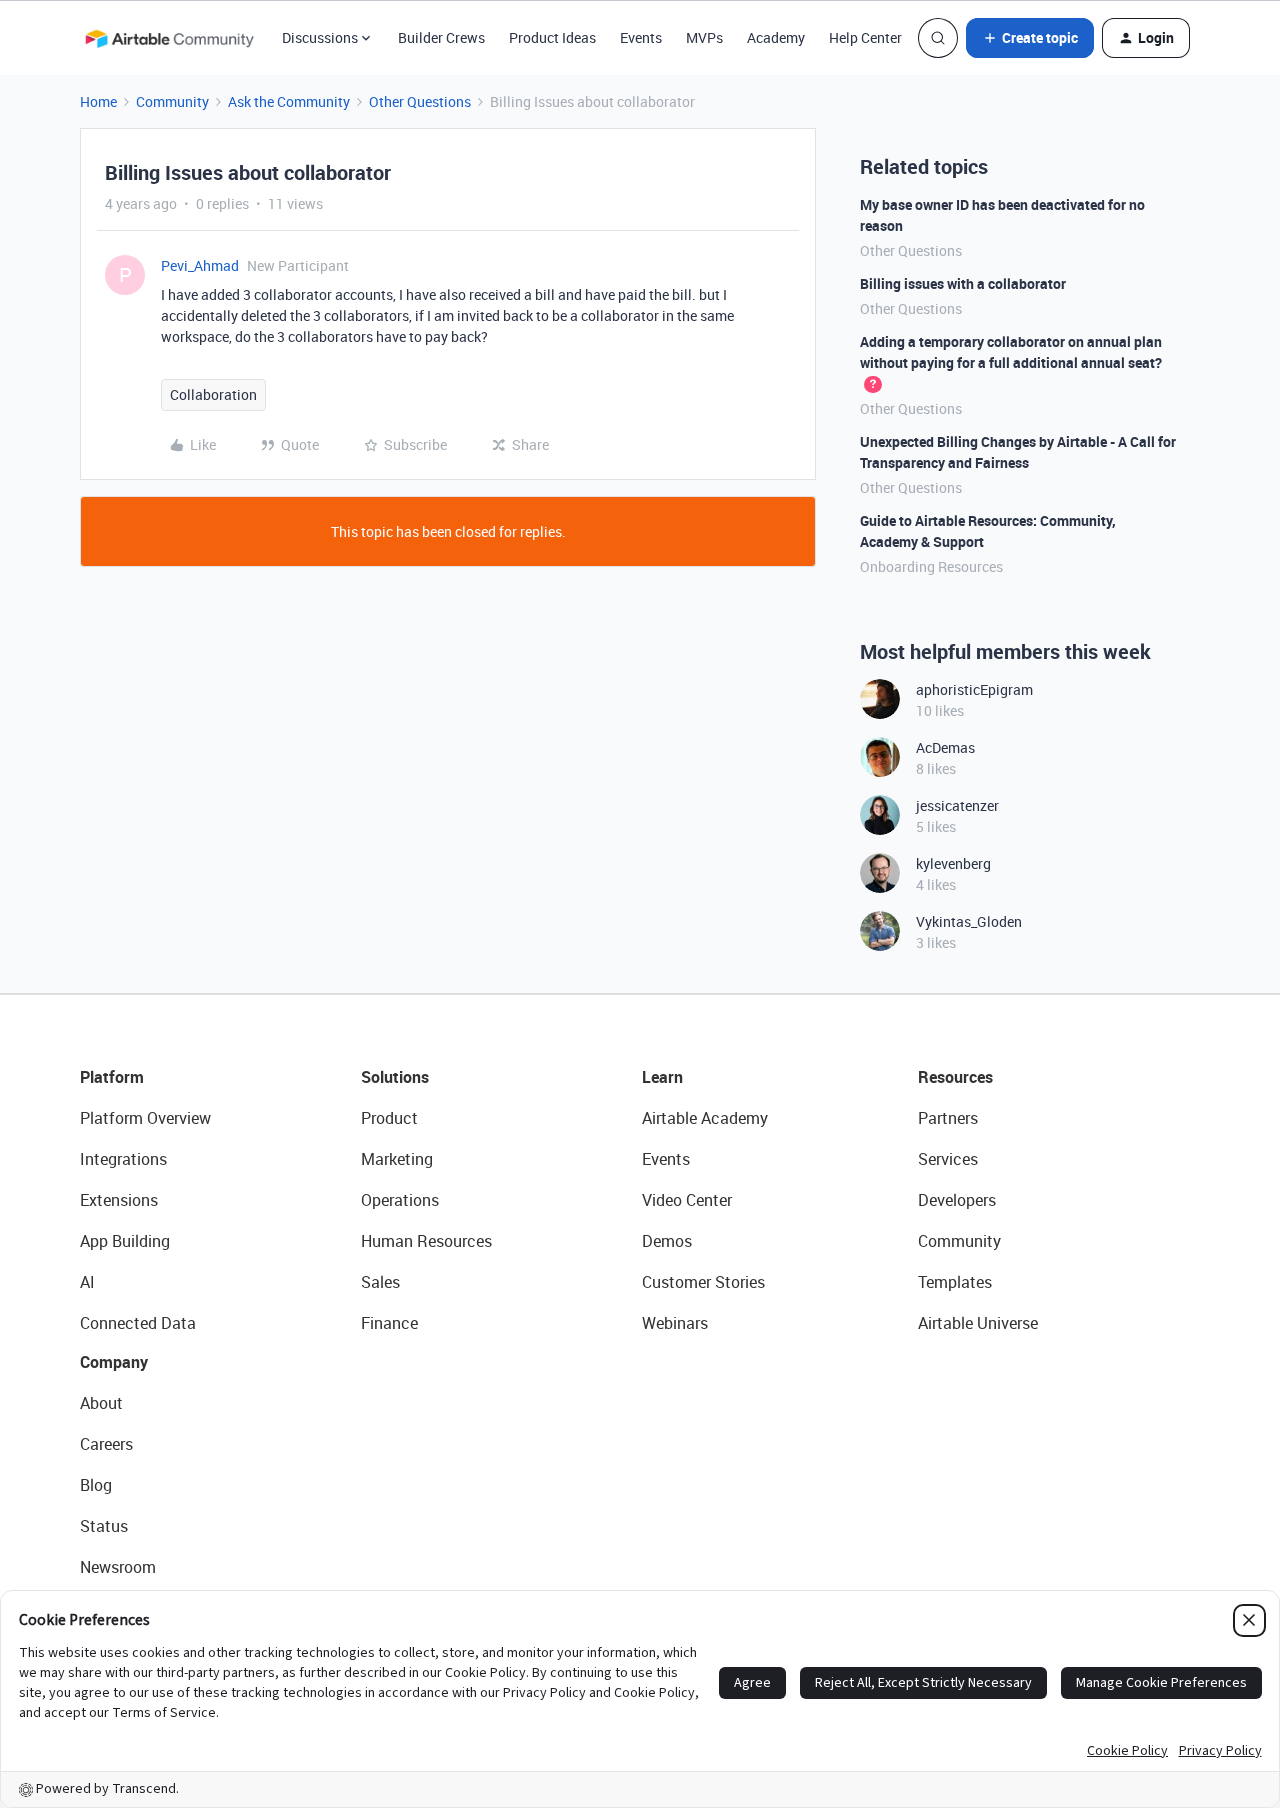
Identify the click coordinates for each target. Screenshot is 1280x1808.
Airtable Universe (978, 1323)
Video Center (687, 1200)
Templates (955, 1282)
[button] (1030, 38)
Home (98, 101)
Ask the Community (289, 101)
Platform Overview (145, 1118)
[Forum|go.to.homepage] (169, 38)
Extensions (119, 1200)
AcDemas (945, 747)
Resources (955, 1077)
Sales (380, 1282)
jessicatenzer (957, 805)
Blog (96, 1485)
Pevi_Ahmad (200, 265)
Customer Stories (703, 1282)
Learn (662, 1077)
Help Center (865, 37)
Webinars (675, 1323)
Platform (112, 1077)
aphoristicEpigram (974, 689)
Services (948, 1159)
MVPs (704, 37)
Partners (948, 1118)
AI (87, 1282)
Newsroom (118, 1567)
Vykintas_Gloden (969, 921)
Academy (776, 37)
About (101, 1403)
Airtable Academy (705, 1118)
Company (114, 1362)
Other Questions (420, 101)
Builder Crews (441, 37)
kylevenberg (953, 863)
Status (104, 1526)
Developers (957, 1200)
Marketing (397, 1159)
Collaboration (213, 394)
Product (389, 1118)
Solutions (395, 1077)
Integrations (123, 1159)
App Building (125, 1241)
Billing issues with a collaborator (963, 283)
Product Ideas (552, 37)
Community (172, 101)
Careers (106, 1444)
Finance (389, 1323)
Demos (667, 1241)
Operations (400, 1200)
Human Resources (426, 1241)
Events (641, 37)
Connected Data (138, 1323)
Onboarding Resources (931, 566)
